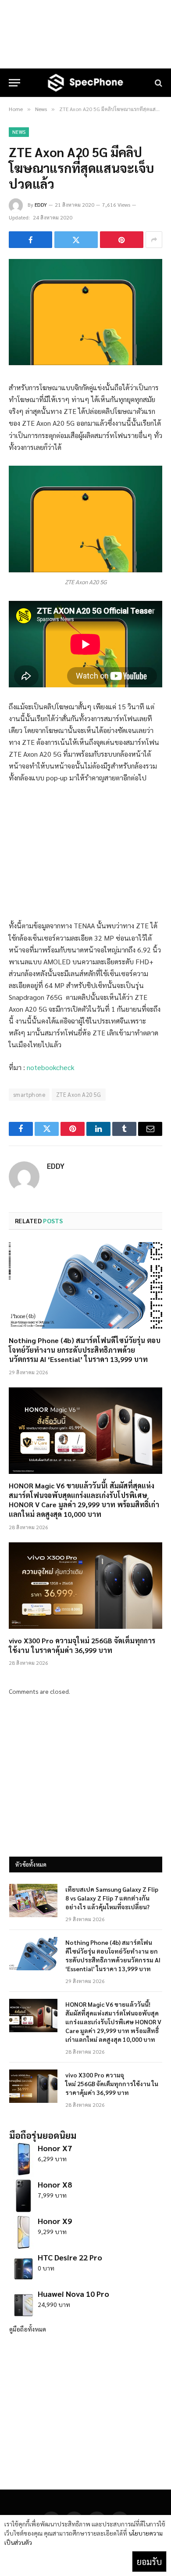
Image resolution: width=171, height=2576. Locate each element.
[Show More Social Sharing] (154, 240)
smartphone (29, 1094)
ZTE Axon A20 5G (79, 1094)
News (19, 132)
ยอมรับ (149, 2562)
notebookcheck (51, 1067)
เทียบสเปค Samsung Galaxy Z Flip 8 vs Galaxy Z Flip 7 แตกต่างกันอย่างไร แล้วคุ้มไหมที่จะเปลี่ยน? (112, 1898)
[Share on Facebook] (30, 240)
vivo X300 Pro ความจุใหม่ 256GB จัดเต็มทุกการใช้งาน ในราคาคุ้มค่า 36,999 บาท (82, 1645)
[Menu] (14, 83)
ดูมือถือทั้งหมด (28, 2329)
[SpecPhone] (85, 83)
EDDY (41, 205)
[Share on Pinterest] (122, 240)
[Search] (158, 83)
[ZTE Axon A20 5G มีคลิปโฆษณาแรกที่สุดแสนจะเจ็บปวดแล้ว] (85, 363)
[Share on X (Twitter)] (76, 240)
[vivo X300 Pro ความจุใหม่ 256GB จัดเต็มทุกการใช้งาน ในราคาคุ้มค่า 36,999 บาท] (85, 1586)
